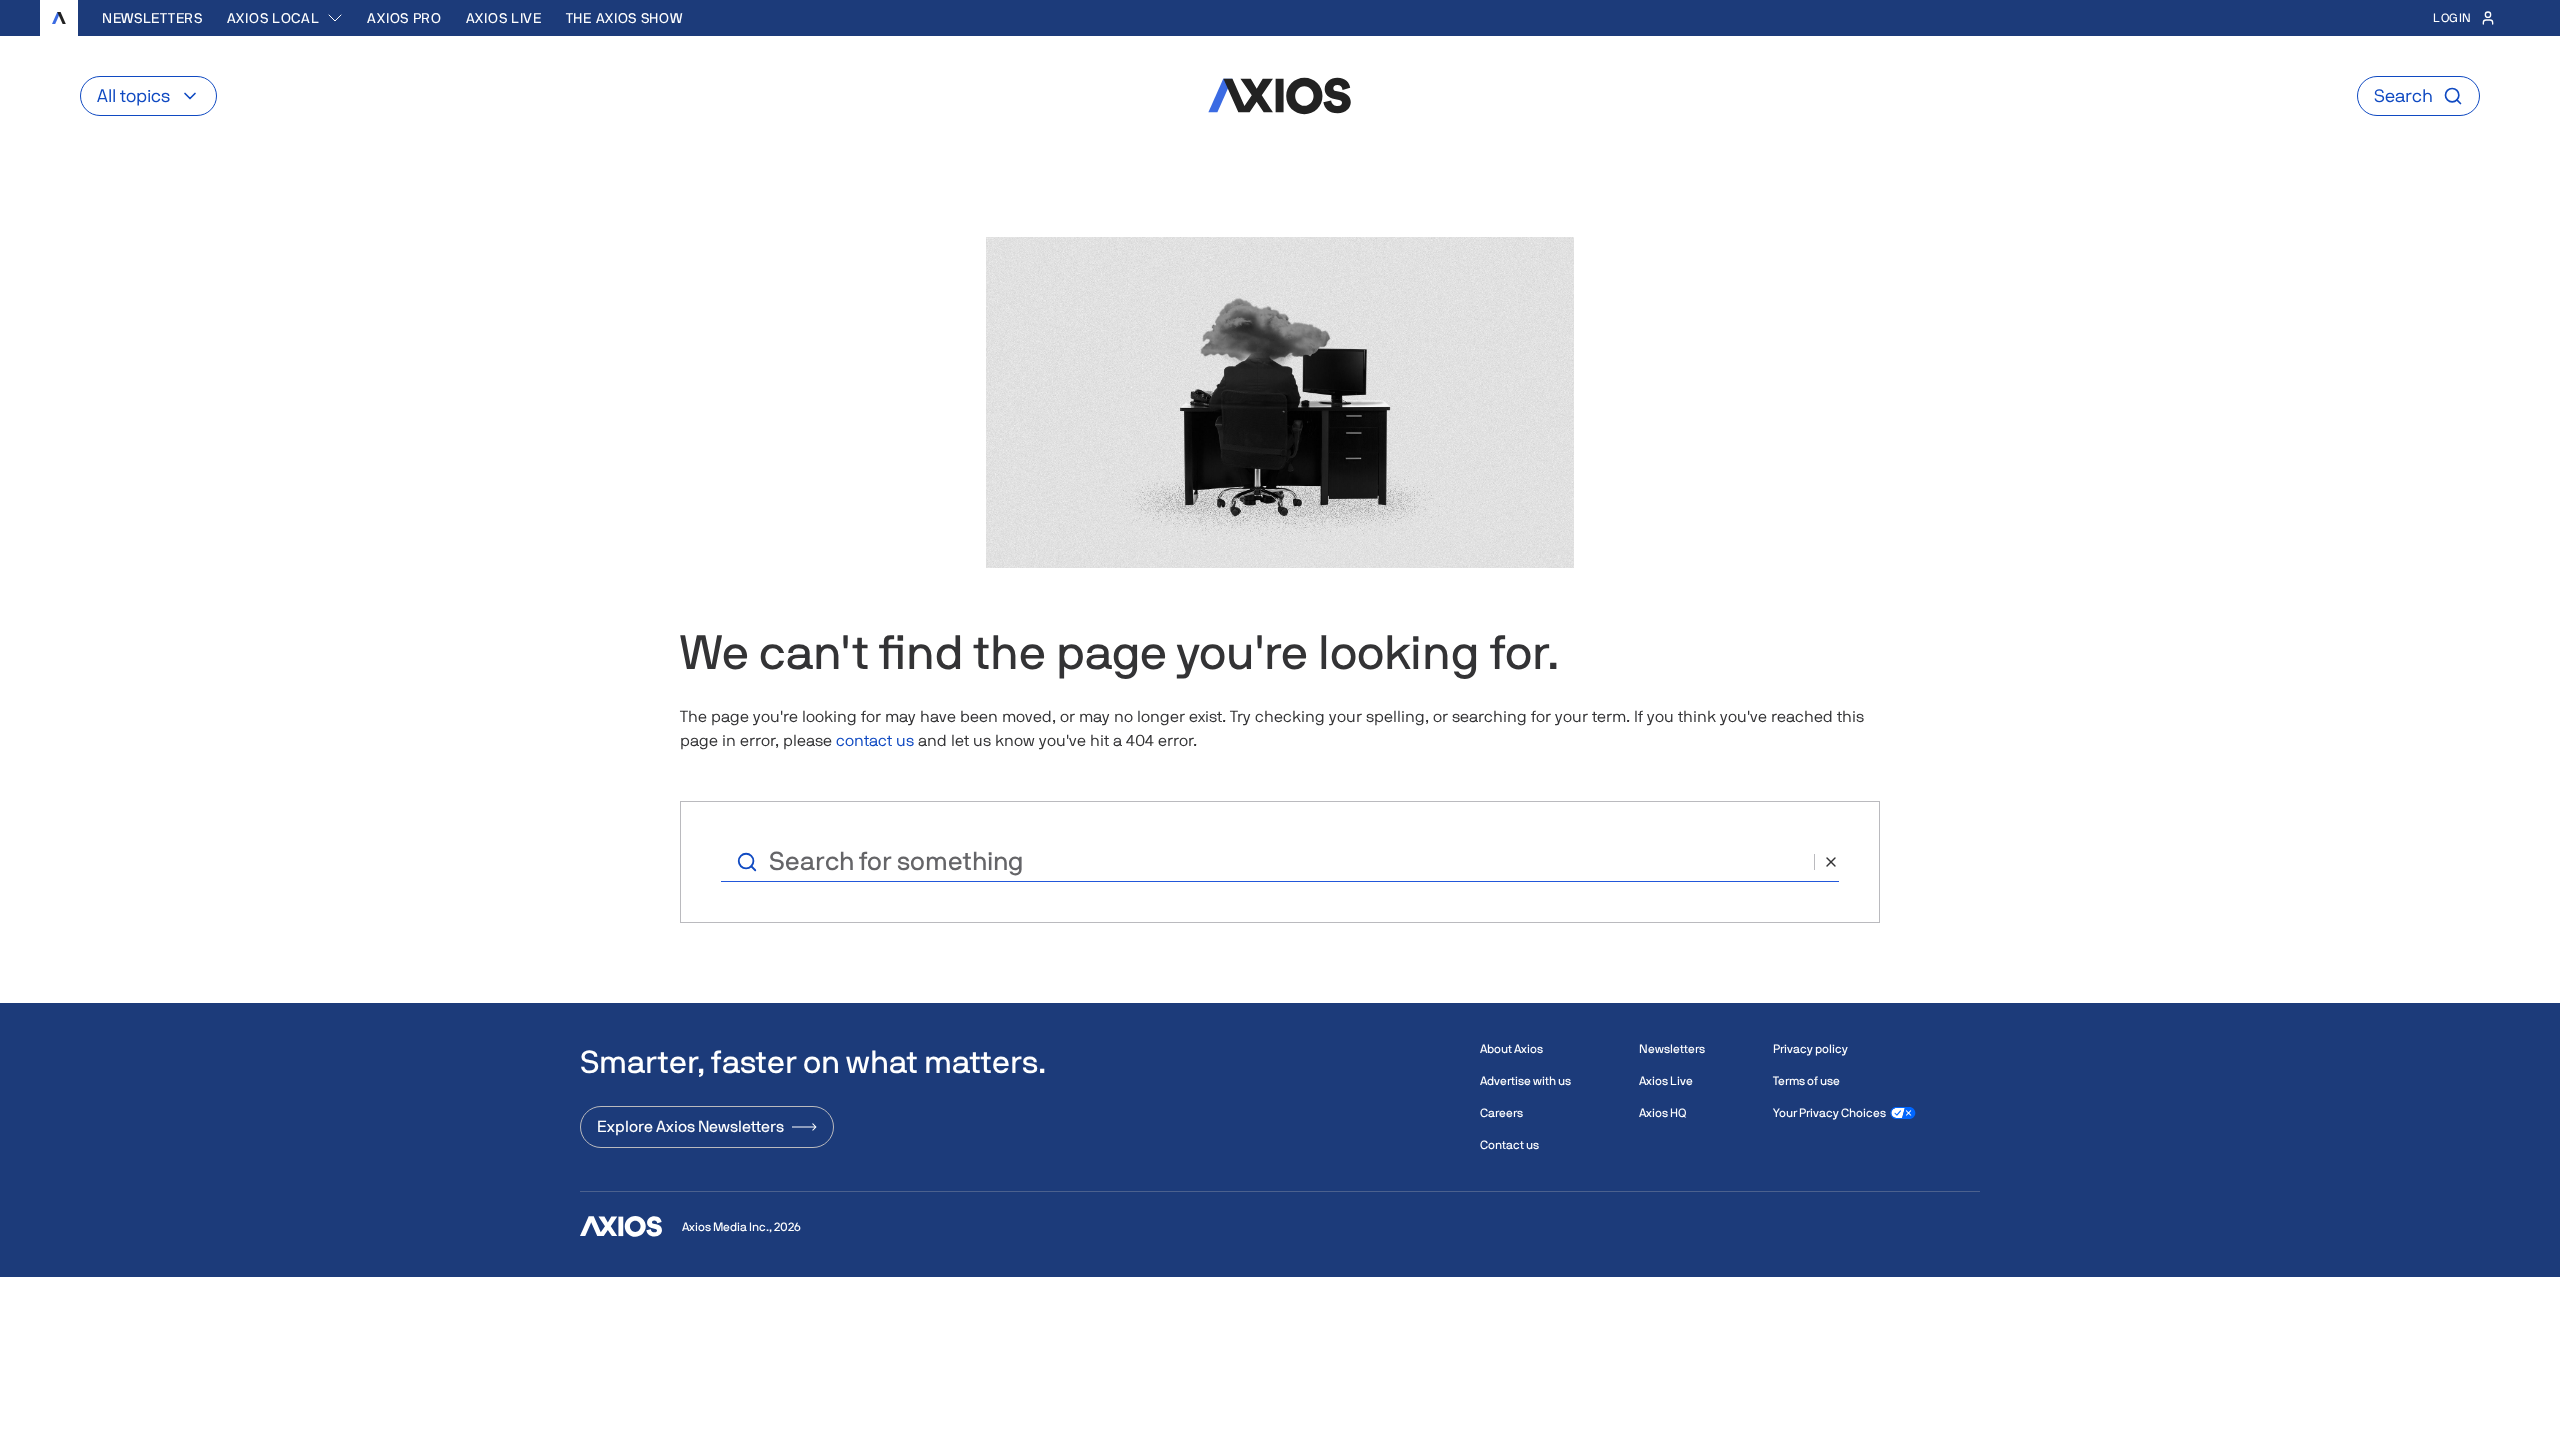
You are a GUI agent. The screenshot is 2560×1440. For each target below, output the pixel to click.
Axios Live (504, 18)
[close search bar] (1826, 862)
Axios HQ (1662, 1113)
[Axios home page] (59, 18)
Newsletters (152, 18)
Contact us (1509, 1145)
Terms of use (1806, 1081)
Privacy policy (1810, 1049)
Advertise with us (1525, 1081)
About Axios (1511, 1049)
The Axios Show (624, 18)
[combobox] (285, 18)
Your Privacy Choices (1829, 1113)
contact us (875, 740)
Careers (1501, 1113)
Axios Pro (404, 18)
